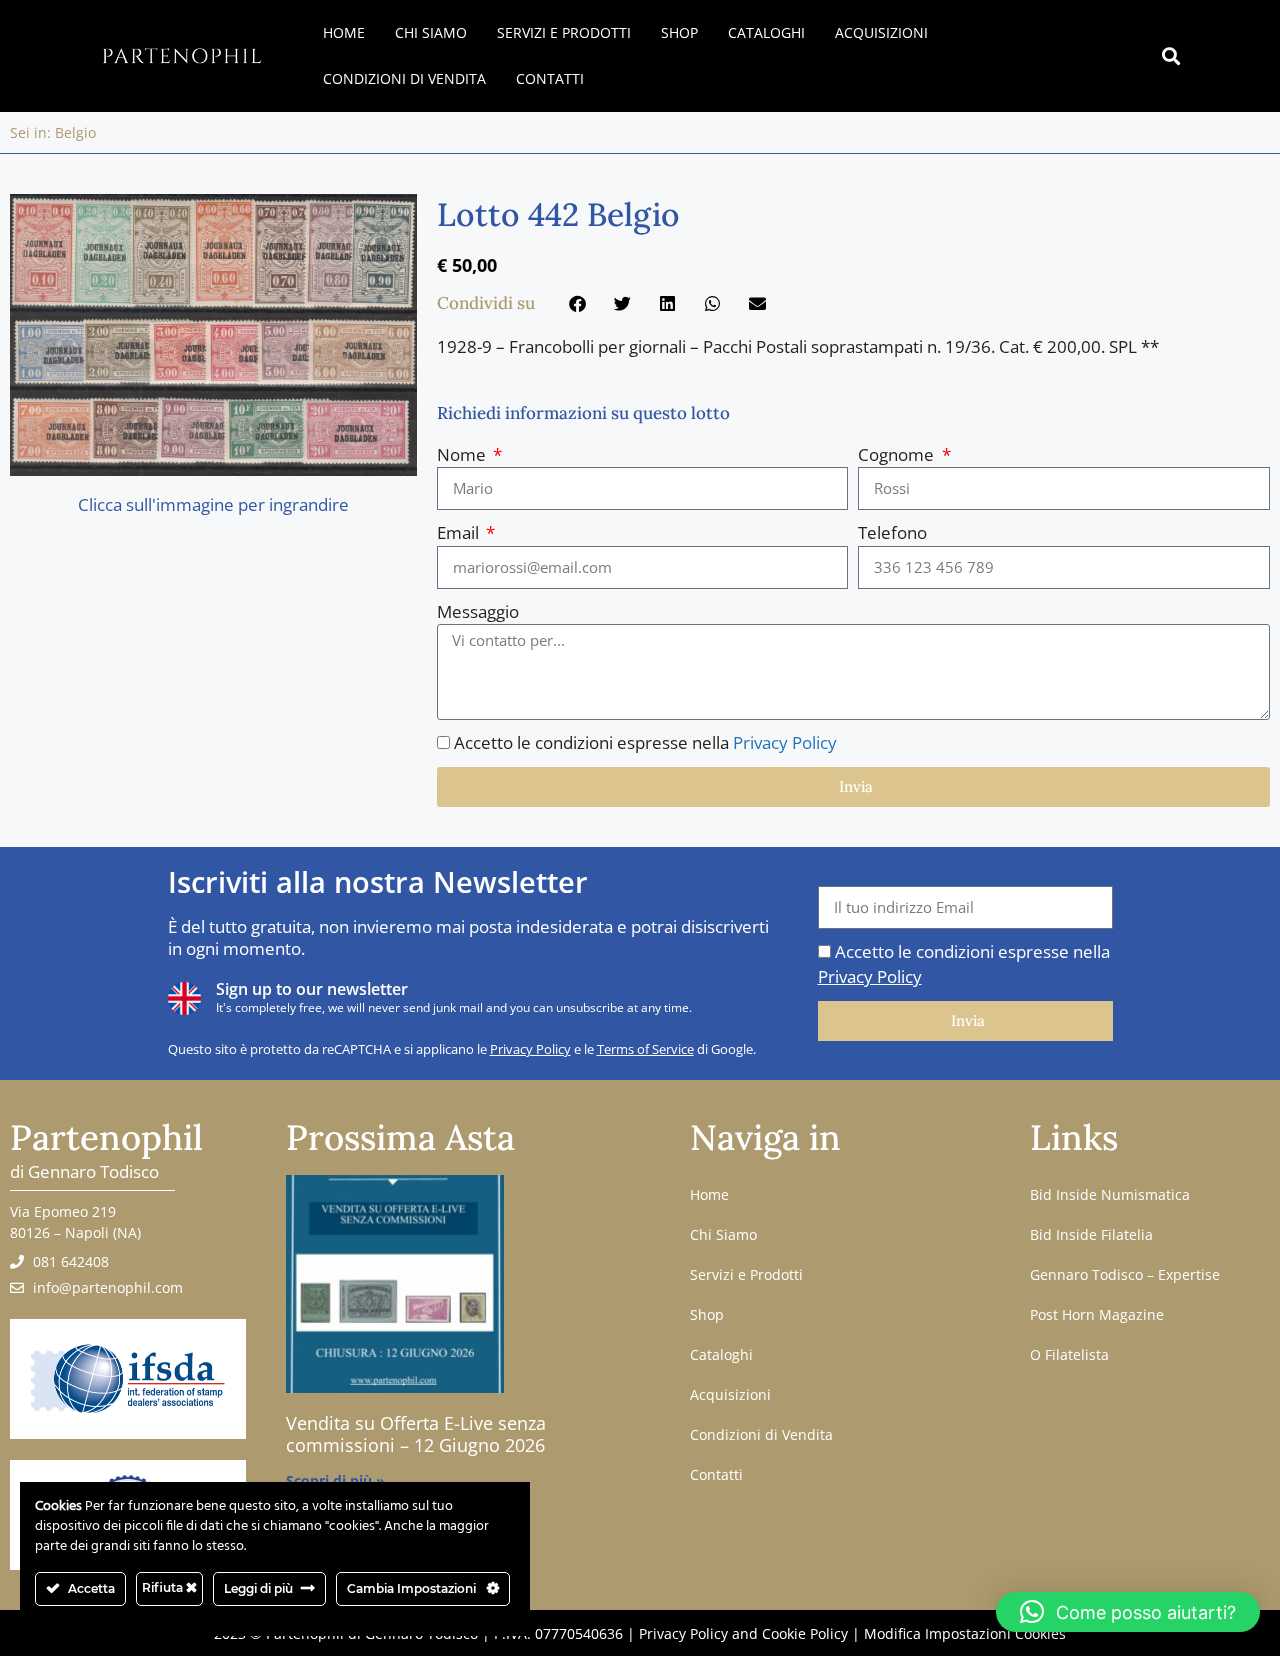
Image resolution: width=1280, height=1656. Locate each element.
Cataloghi (766, 32)
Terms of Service (645, 1049)
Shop (679, 32)
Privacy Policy (785, 742)
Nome (463, 454)
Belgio (75, 132)
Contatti (550, 78)
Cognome (898, 454)
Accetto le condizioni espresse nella (645, 742)
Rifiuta (164, 1587)
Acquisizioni (881, 32)
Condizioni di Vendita (404, 78)
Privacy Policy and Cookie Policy (743, 1633)
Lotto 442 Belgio (558, 214)
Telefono (892, 532)
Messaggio (478, 611)
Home (344, 32)
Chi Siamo (431, 32)
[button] (1171, 56)
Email (460, 532)
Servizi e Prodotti (564, 32)
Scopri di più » (335, 1480)
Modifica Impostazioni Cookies (965, 1633)
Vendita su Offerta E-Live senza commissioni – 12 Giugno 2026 (416, 1434)
